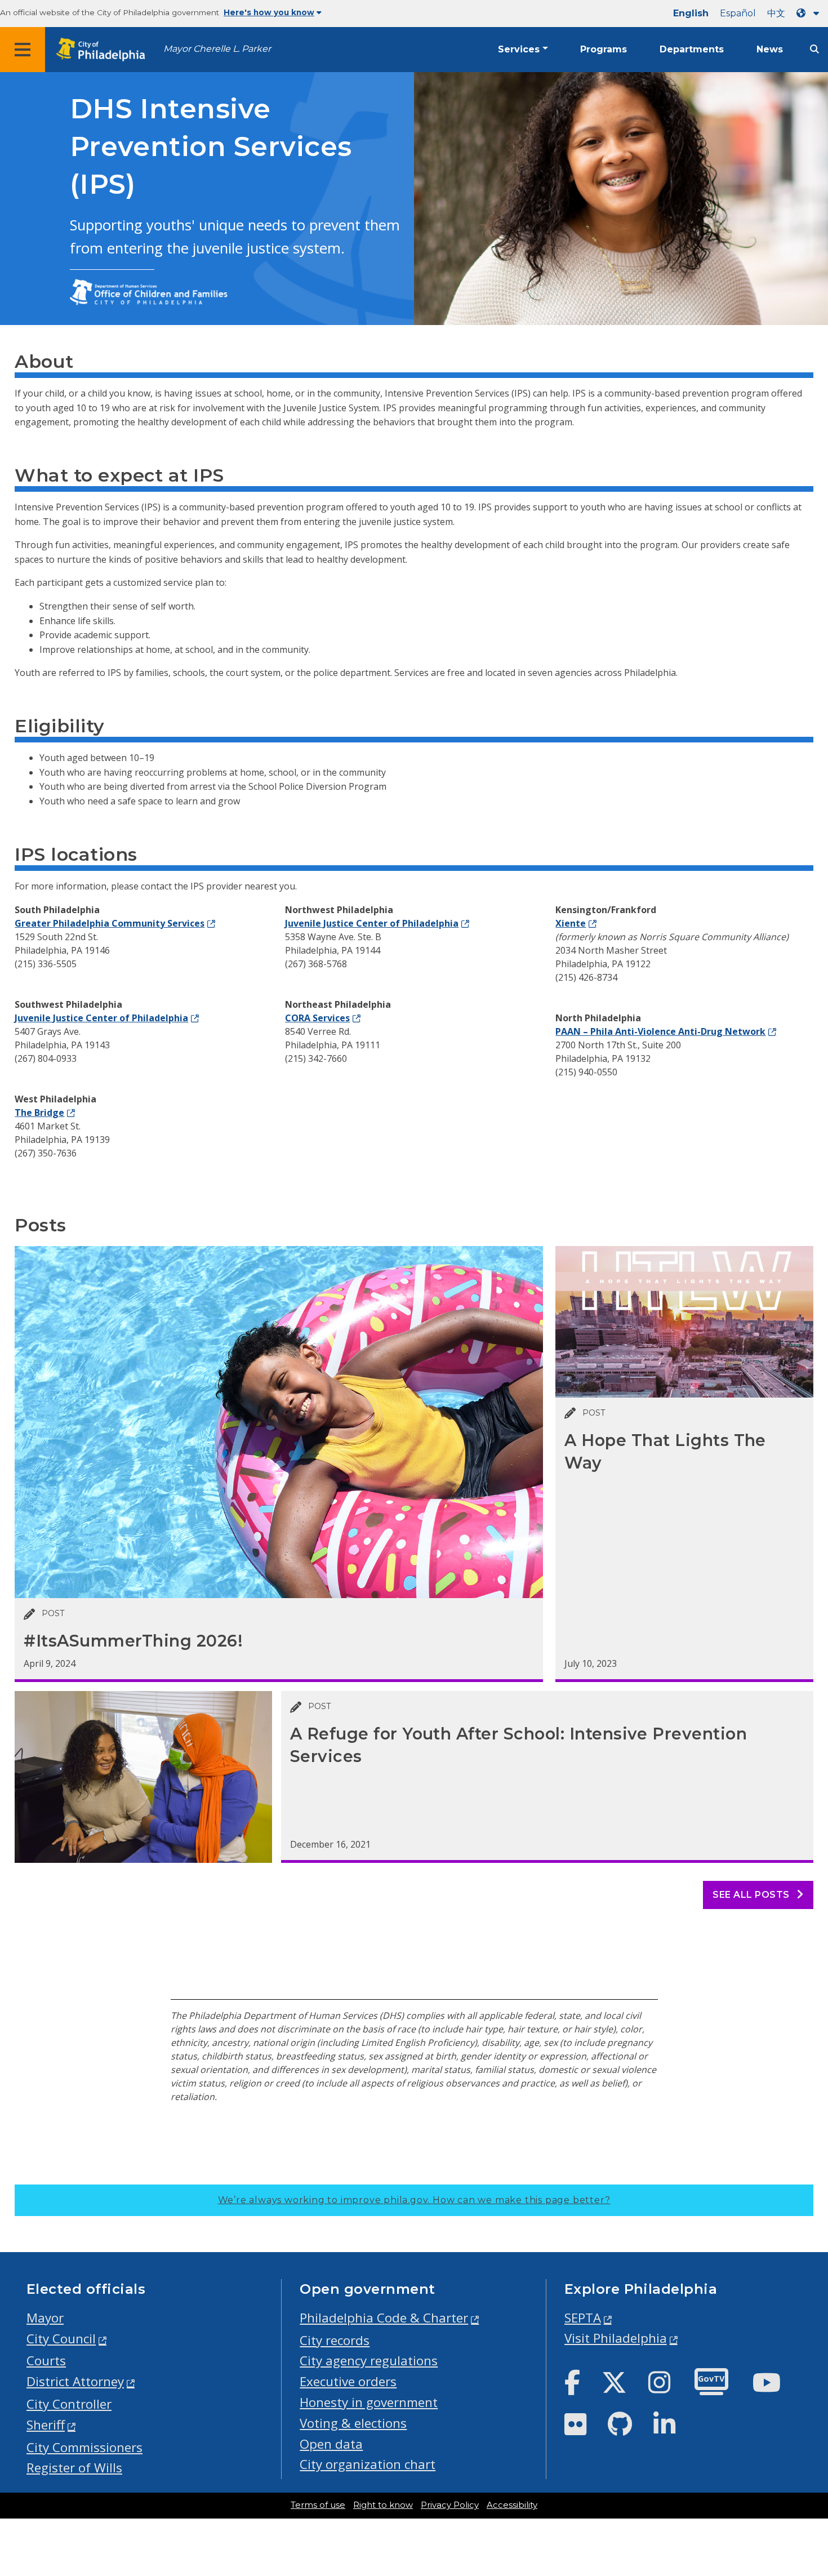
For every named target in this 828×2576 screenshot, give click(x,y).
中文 (776, 13)
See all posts (752, 1895)
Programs (604, 49)
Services (519, 49)
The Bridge (39, 1113)
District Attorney (75, 2381)
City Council (61, 2339)
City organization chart (368, 2464)
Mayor (45, 2318)
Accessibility (512, 2505)
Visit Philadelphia (616, 2338)
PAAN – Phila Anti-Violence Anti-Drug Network (660, 1031)
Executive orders (348, 2381)
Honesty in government (369, 2402)
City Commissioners (84, 2447)
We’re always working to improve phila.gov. (414, 2200)
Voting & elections (353, 2423)
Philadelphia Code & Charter (384, 2318)
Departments (692, 49)
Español (738, 13)
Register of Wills (74, 2468)
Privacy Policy (450, 2505)
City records (335, 2340)
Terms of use (318, 2505)
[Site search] (814, 49)
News (770, 49)
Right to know (383, 2505)
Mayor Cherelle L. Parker (217, 49)
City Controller (69, 2404)
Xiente (571, 923)
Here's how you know (269, 12)
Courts (46, 2361)
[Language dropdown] (810, 13)
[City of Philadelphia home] (104, 50)
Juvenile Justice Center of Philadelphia (101, 1018)
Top (802, 2440)
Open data (331, 2444)
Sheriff (46, 2425)
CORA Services (317, 1018)
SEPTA (583, 2318)
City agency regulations (369, 2361)
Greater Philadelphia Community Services (110, 923)
